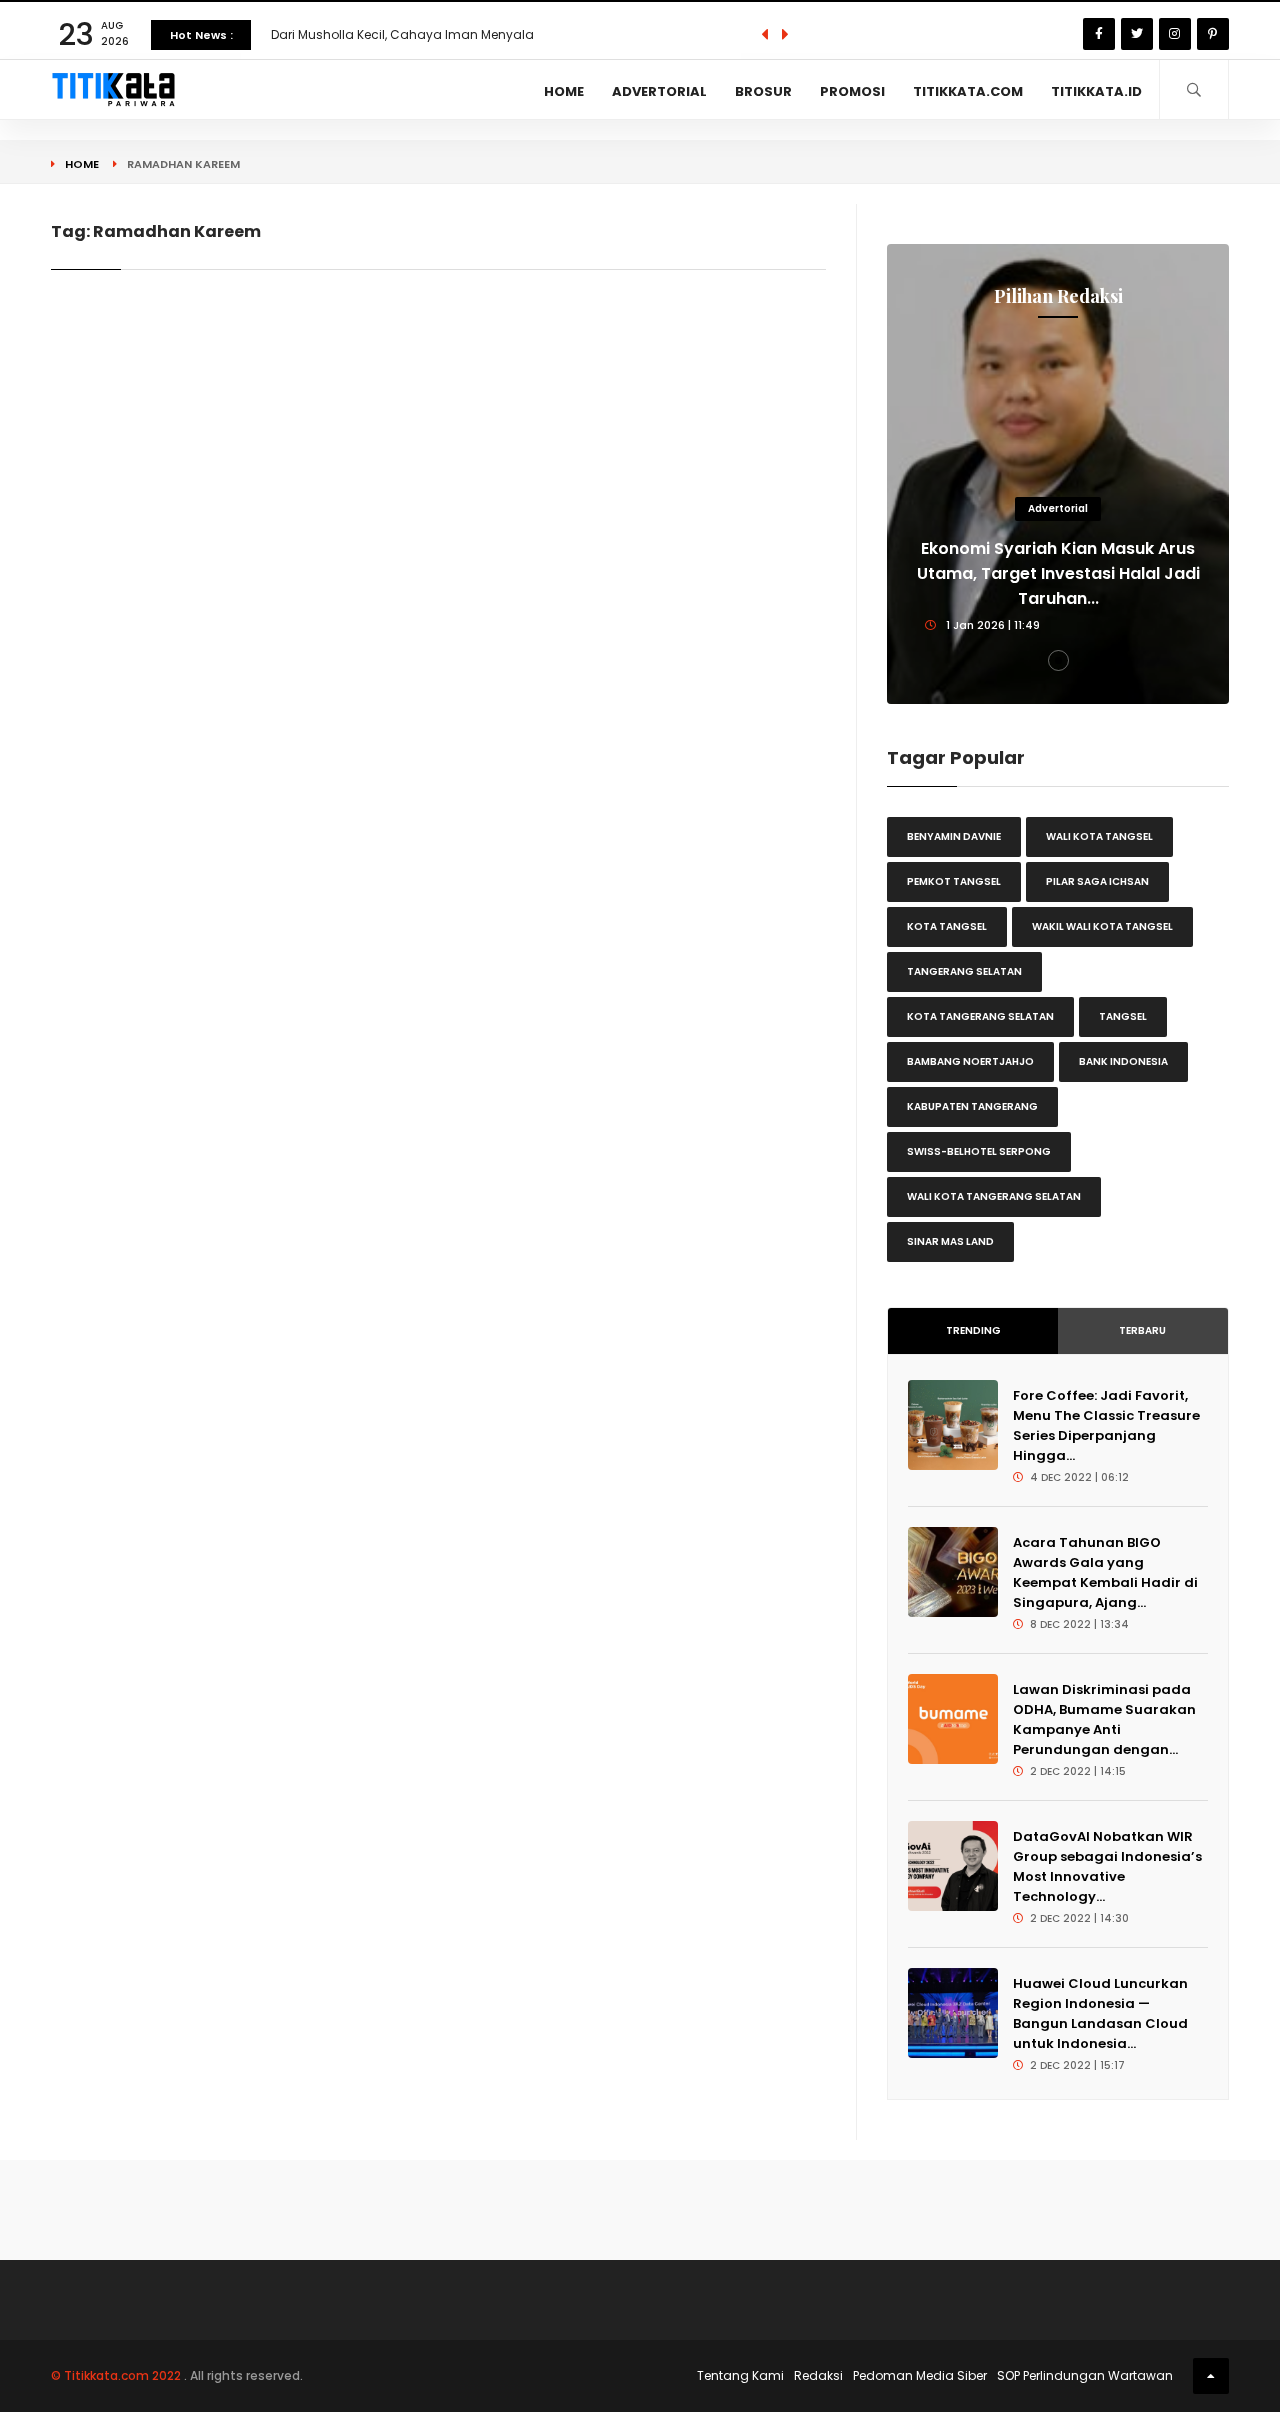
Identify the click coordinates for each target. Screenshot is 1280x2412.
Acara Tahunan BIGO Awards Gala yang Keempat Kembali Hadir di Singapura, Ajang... (1105, 1572)
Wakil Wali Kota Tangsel (1102, 926)
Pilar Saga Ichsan (1097, 881)
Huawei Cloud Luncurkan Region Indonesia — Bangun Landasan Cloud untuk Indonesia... (1100, 2013)
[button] (1058, 660)
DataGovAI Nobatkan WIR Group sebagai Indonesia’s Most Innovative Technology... (1107, 1866)
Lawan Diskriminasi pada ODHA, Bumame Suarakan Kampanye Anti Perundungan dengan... (1104, 1719)
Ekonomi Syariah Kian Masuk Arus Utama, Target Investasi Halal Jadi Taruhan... (1058, 573)
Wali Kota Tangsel (1099, 836)
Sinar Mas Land (950, 1241)
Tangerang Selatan (964, 971)
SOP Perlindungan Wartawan (1085, 2375)
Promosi (852, 91)
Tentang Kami (740, 2375)
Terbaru (1142, 1330)
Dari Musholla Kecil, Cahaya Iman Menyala (402, 34)
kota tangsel (947, 926)
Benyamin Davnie (954, 836)
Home (564, 91)
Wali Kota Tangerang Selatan (994, 1196)
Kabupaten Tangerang (972, 1106)
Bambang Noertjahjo (970, 1061)
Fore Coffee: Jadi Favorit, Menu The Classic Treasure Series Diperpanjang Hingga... (1106, 1425)
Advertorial (659, 91)
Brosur (763, 91)
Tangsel (1123, 1016)
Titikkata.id (1096, 91)
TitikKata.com (968, 91)
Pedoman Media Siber (920, 2375)
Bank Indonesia (1123, 1061)
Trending (973, 1330)
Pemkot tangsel (954, 881)
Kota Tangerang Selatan (980, 1016)
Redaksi (818, 2375)
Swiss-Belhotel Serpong (979, 1151)
